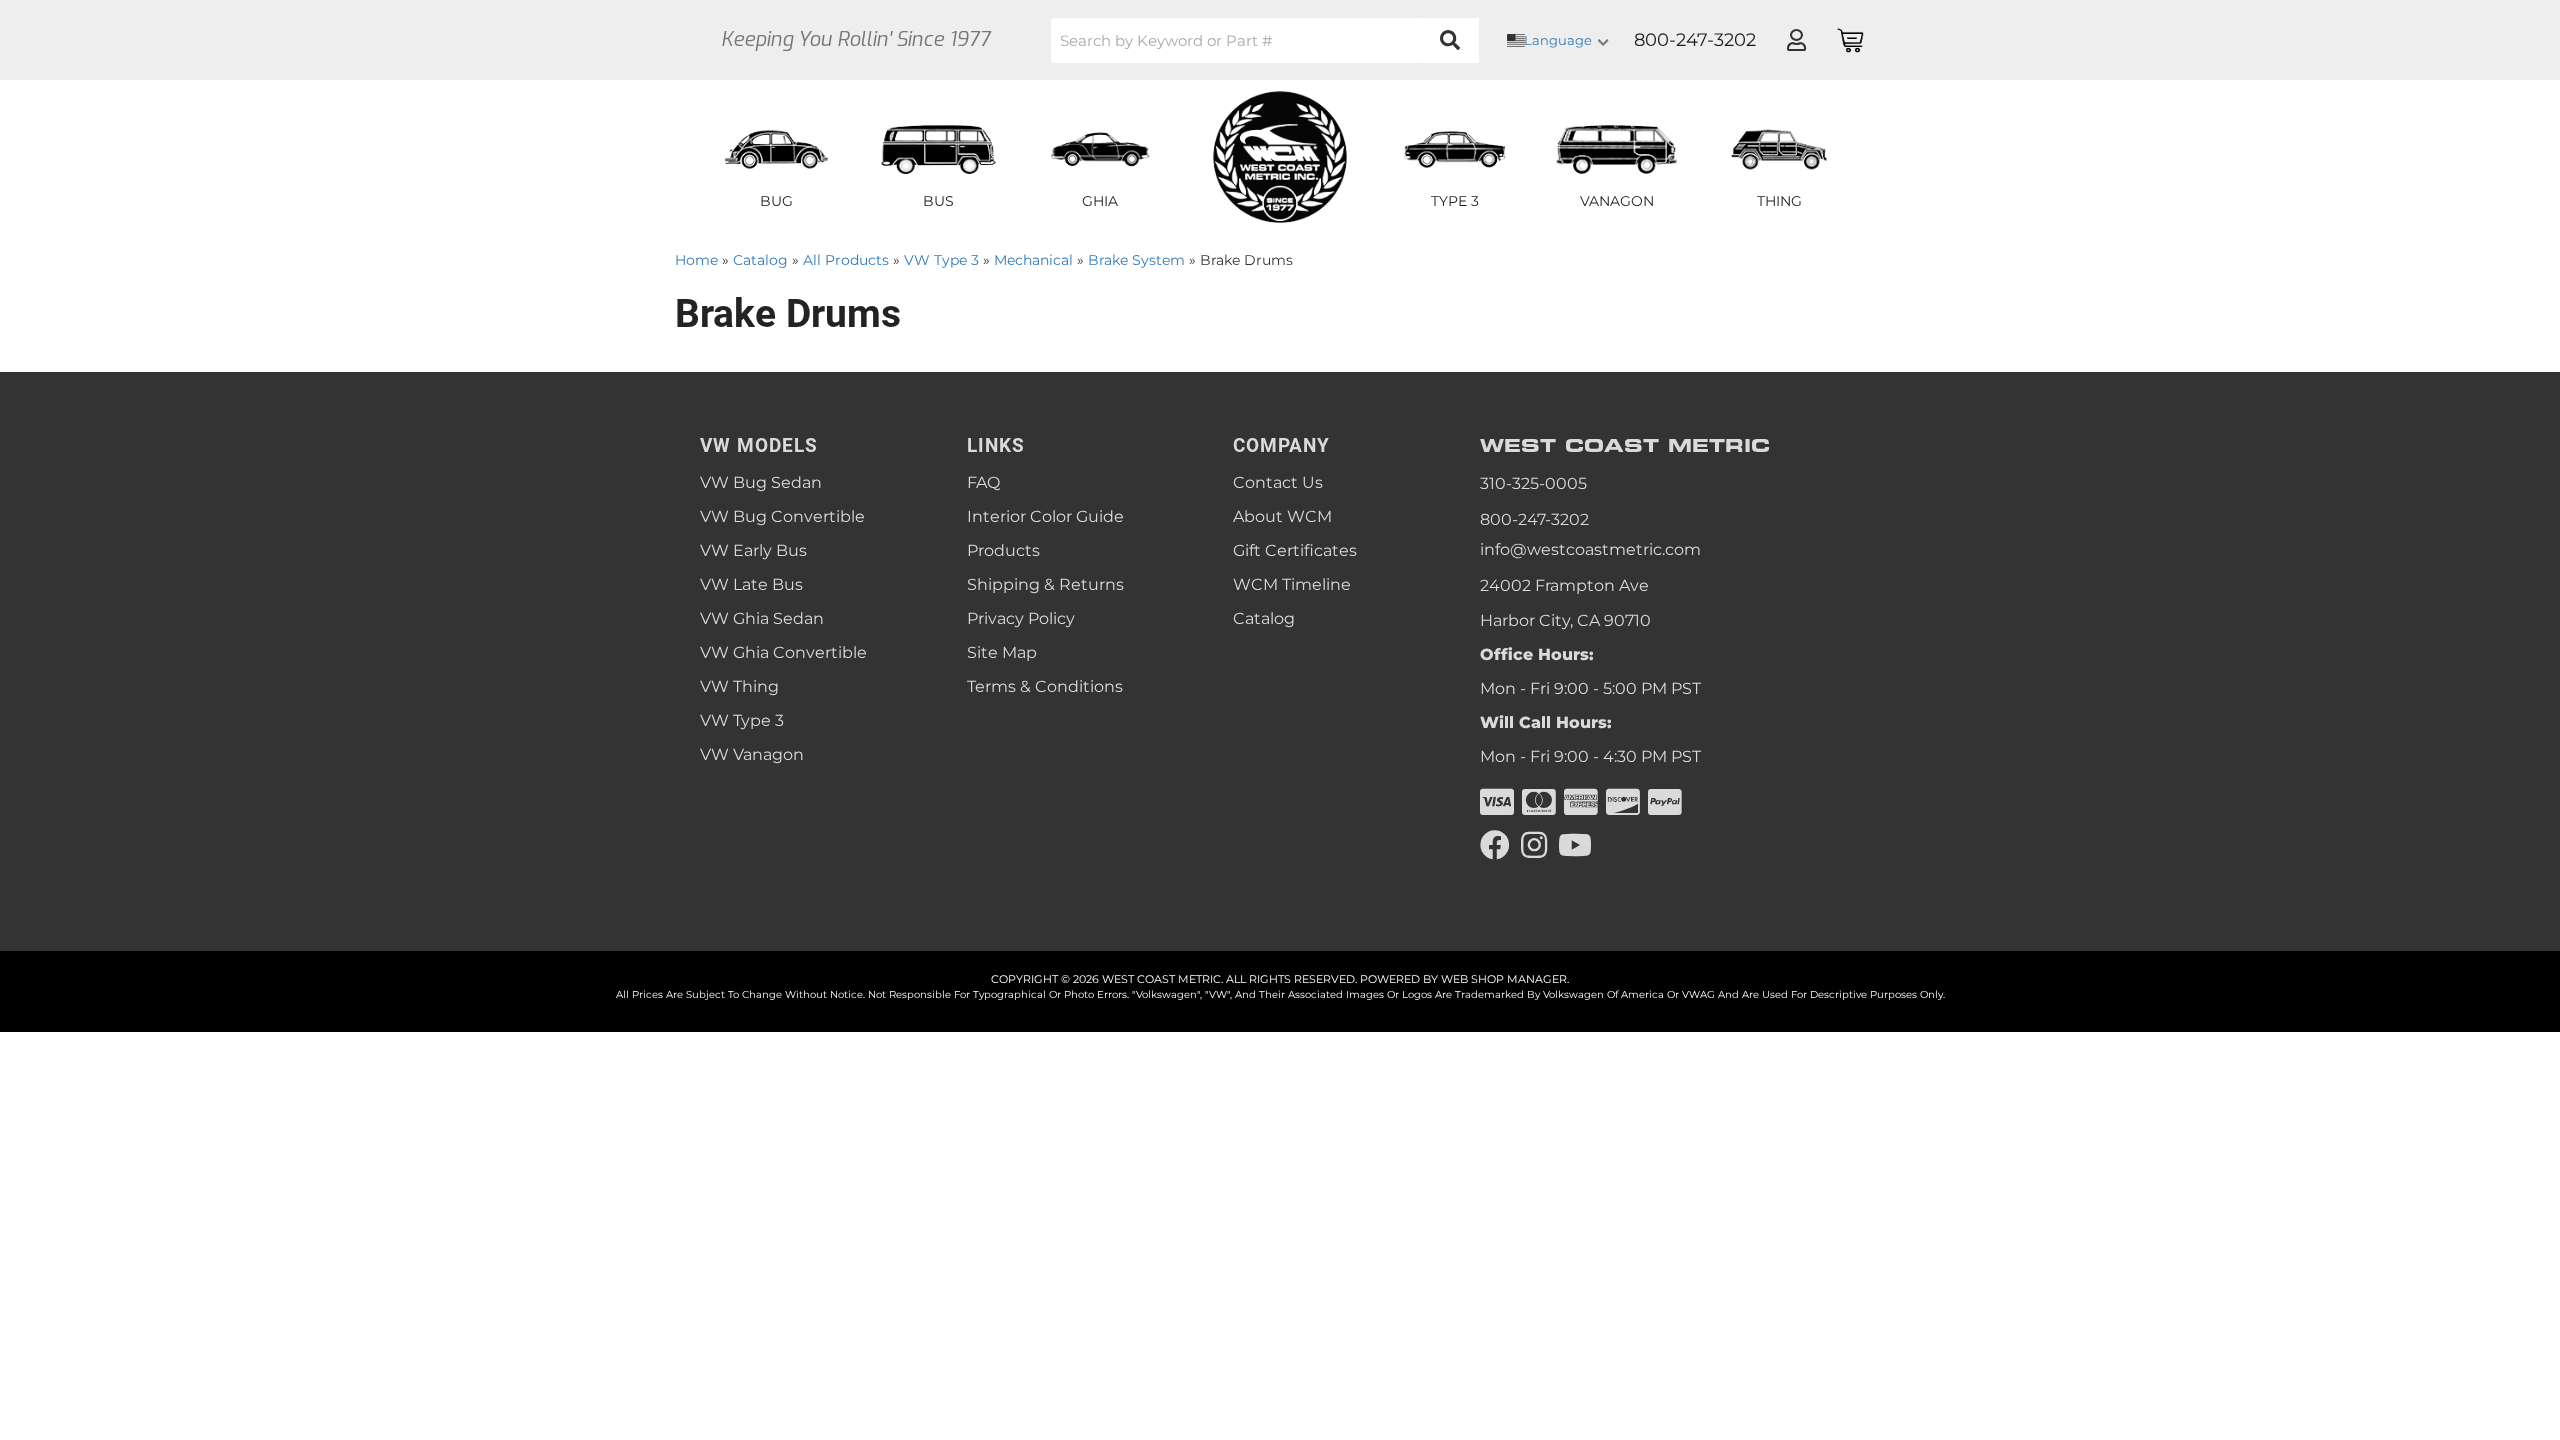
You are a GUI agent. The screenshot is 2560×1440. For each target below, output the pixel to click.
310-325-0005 (1533, 483)
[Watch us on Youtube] (1575, 845)
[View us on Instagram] (1534, 845)
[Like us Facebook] (1495, 845)
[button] (1265, 40)
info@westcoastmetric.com (1590, 549)
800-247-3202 (1534, 519)
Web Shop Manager (1504, 979)
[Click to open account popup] (1796, 40)
